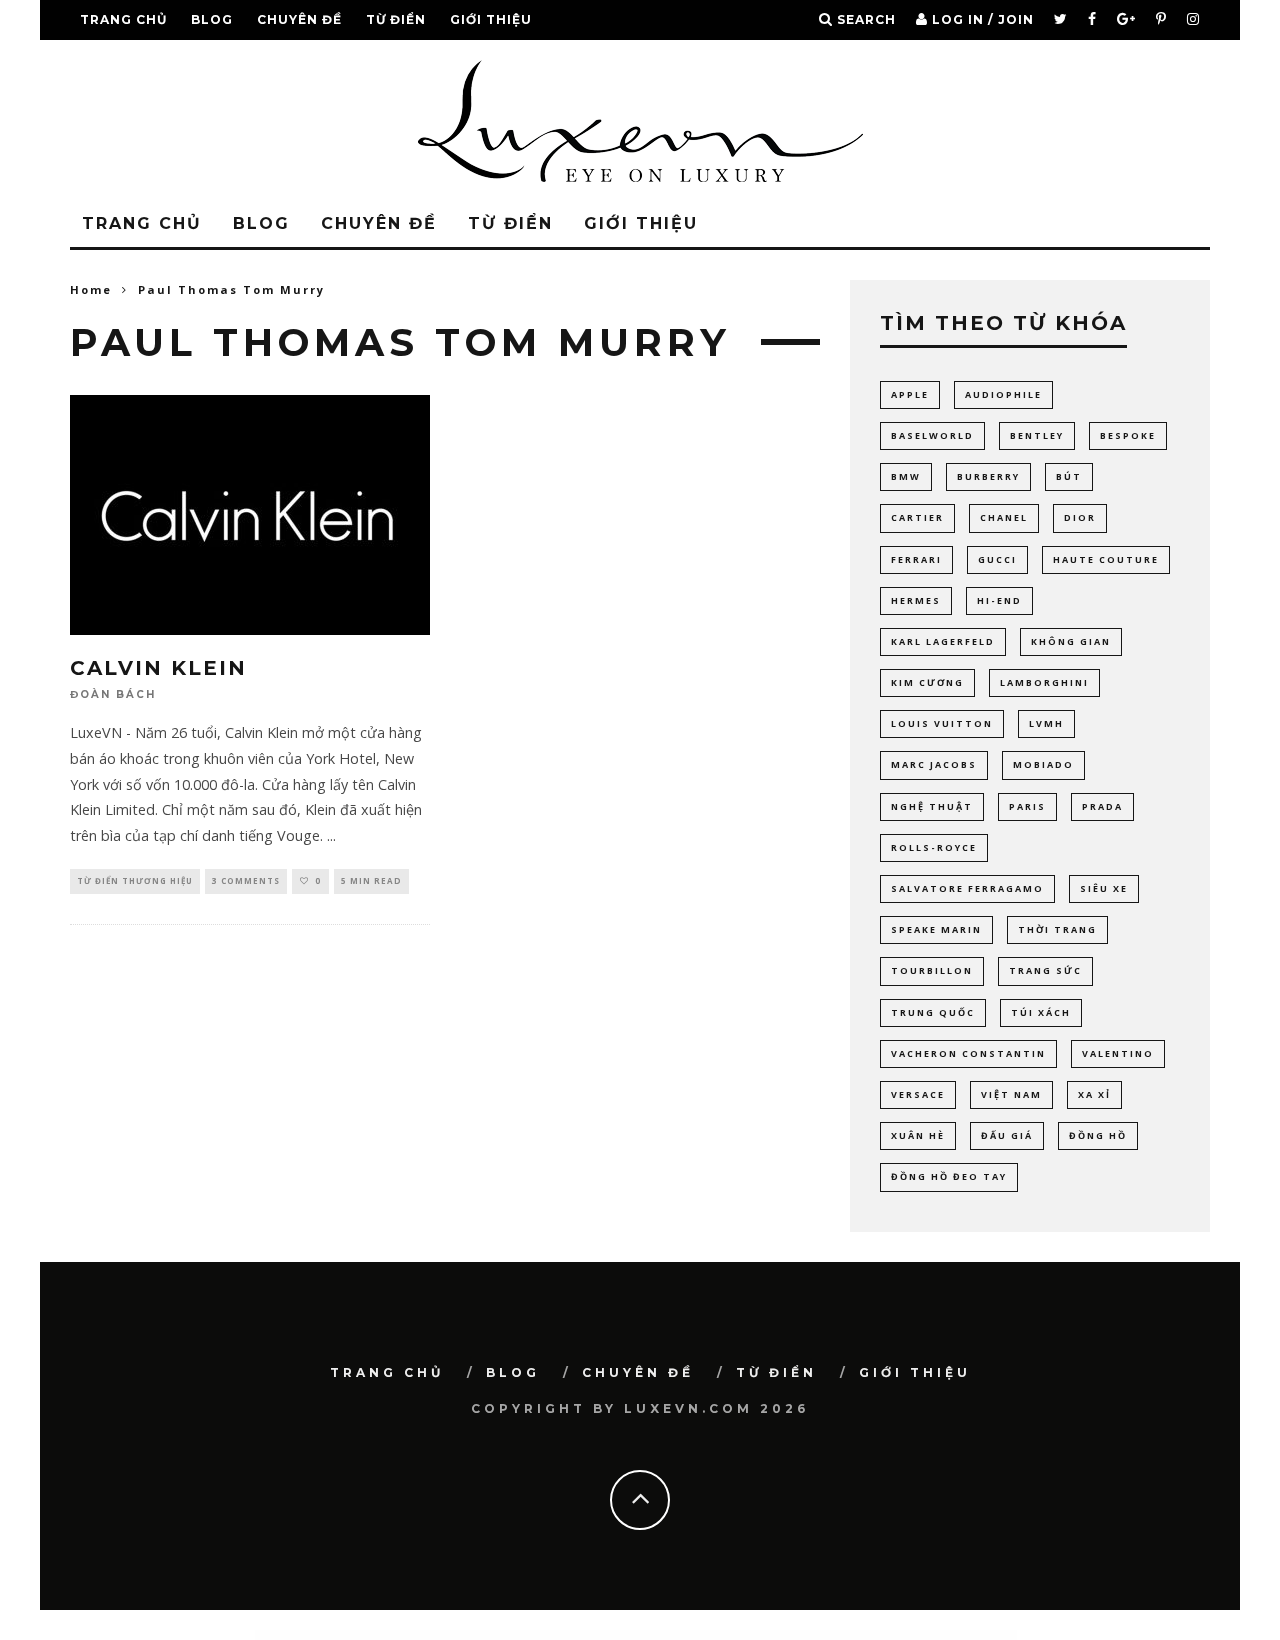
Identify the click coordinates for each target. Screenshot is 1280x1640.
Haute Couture (1106, 559)
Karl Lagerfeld (943, 641)
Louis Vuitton (942, 723)
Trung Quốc (933, 1012)
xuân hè (918, 1135)
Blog (212, 19)
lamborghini (1044, 682)
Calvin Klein (158, 668)
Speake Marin (936, 929)
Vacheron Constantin (968, 1053)
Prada (1102, 806)
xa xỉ (1094, 1094)
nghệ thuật (932, 806)
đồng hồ (1098, 1135)
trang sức (1045, 970)
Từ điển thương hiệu (135, 880)
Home (91, 289)
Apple (910, 394)
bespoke (1128, 435)
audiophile (1003, 394)
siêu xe (1104, 888)
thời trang (1057, 929)
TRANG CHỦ (123, 19)
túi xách (1041, 1012)
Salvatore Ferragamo (967, 888)
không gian (1071, 641)
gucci (997, 559)
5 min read (371, 880)
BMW (906, 476)
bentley (1037, 435)
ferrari (916, 559)
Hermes (916, 600)
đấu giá (1007, 1135)
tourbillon (932, 970)
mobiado (1043, 764)
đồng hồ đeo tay (949, 1176)
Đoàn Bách (113, 695)
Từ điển (396, 19)
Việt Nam (1011, 1094)
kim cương (927, 682)
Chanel (1004, 517)
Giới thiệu (491, 19)
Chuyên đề (299, 19)
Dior (1080, 517)
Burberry (988, 476)
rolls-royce (934, 847)
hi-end (999, 600)
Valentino (1118, 1053)
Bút (1069, 476)
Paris (1027, 806)
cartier (917, 517)
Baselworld (932, 435)
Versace (918, 1094)
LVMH (1046, 723)
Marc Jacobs (934, 764)
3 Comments (246, 880)
